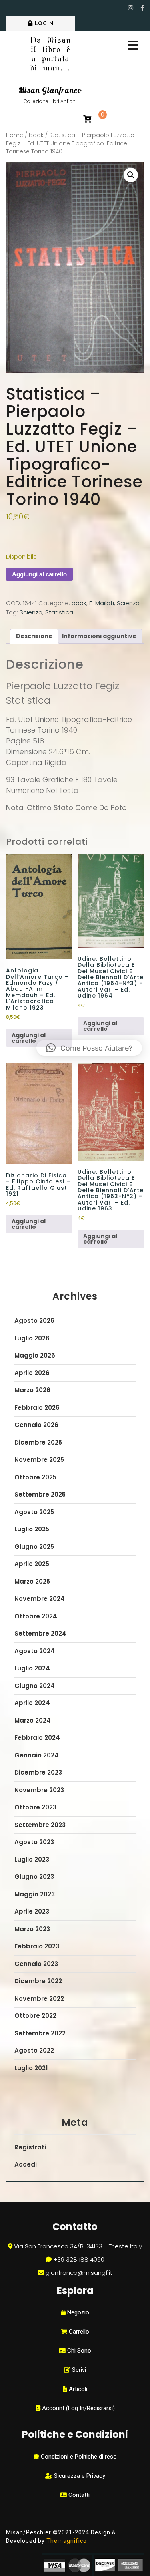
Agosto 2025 (34, 1512)
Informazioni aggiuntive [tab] (99, 636)
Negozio (77, 2312)
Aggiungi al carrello (39, 574)
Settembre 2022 (40, 2033)
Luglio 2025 (32, 1529)
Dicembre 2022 (38, 1981)
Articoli (77, 2389)
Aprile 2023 (32, 1911)
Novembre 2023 (39, 1790)
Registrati (30, 2147)
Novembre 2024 (40, 1599)
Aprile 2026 (32, 1373)
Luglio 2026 (32, 1338)
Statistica (59, 612)
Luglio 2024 (32, 1668)
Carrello (78, 2332)
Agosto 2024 (35, 1651)
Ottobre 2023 (35, 1807)
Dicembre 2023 (38, 1772)
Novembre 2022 (39, 1999)
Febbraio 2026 (37, 1408)
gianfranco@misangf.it (79, 2273)
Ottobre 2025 (35, 1477)
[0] (87, 120)
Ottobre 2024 (36, 1616)
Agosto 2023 (34, 1842)
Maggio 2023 (35, 1894)
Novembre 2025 (39, 1460)
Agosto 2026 (34, 1321)
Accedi (26, 2164)
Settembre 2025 (40, 1494)
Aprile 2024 (32, 1703)
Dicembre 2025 (38, 1442)
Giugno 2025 (34, 1547)
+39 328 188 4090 (79, 2259)
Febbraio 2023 (37, 1946)
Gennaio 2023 (36, 1964)
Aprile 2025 (32, 1564)
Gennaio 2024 (37, 1755)
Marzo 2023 (32, 1929)
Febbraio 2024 (37, 1738)
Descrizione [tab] (34, 636)
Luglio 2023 (32, 1859)
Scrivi (78, 2370)
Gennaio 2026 (36, 1425)
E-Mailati (102, 603)
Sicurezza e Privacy (79, 2476)
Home (15, 135)
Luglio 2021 (31, 2068)
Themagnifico (66, 2541)
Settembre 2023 (40, 1825)
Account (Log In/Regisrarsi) (78, 2408)
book (36, 135)
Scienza (128, 603)
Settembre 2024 (40, 1633)
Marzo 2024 (33, 1720)
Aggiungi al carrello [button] (29, 1038)
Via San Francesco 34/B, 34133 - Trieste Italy (78, 2246)
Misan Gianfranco (50, 90)
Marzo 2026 (32, 1390)
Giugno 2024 (35, 1686)
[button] (131, 175)
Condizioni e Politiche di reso (78, 2457)
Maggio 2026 (35, 1355)
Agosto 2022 (34, 2050)
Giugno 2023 (34, 1877)
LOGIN (44, 23)
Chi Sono (78, 2351)
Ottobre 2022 (35, 2016)
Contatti (78, 2495)
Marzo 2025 (32, 1581)
